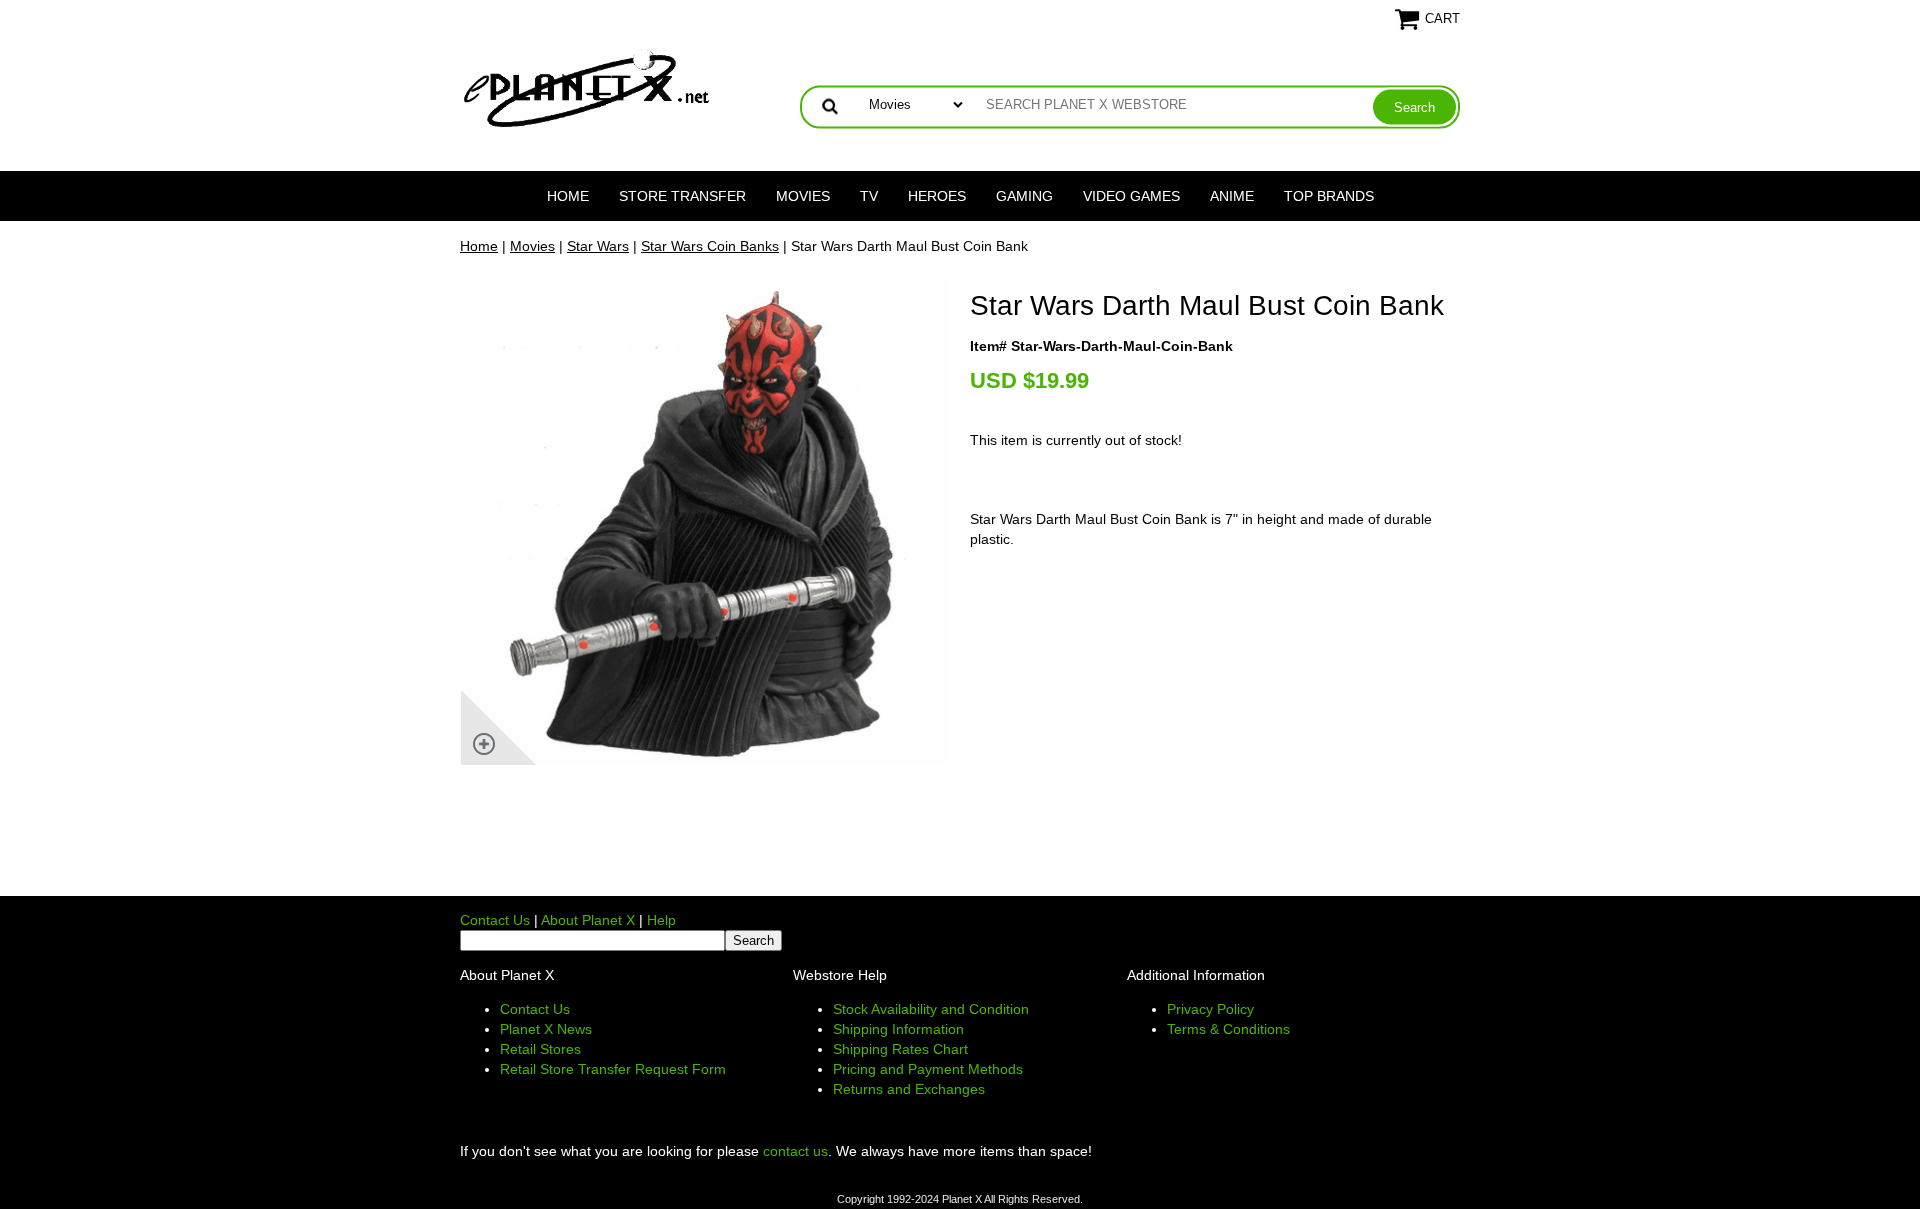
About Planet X (588, 920)
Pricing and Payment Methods (928, 1069)
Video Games (1131, 196)
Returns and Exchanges (909, 1089)
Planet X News (546, 1029)
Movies (803, 196)
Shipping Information (898, 1029)
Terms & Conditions (1228, 1029)
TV (869, 196)
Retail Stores (540, 1049)
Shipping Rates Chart (900, 1049)
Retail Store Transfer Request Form (613, 1069)
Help (661, 920)
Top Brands (1329, 196)
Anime (1232, 196)
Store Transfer (682, 196)
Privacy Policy (1210, 1009)
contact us (795, 1151)
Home (568, 196)
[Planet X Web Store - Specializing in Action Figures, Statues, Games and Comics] (587, 86)
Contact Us (495, 920)
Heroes (937, 196)
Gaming (1024, 196)
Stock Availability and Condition (931, 1009)
